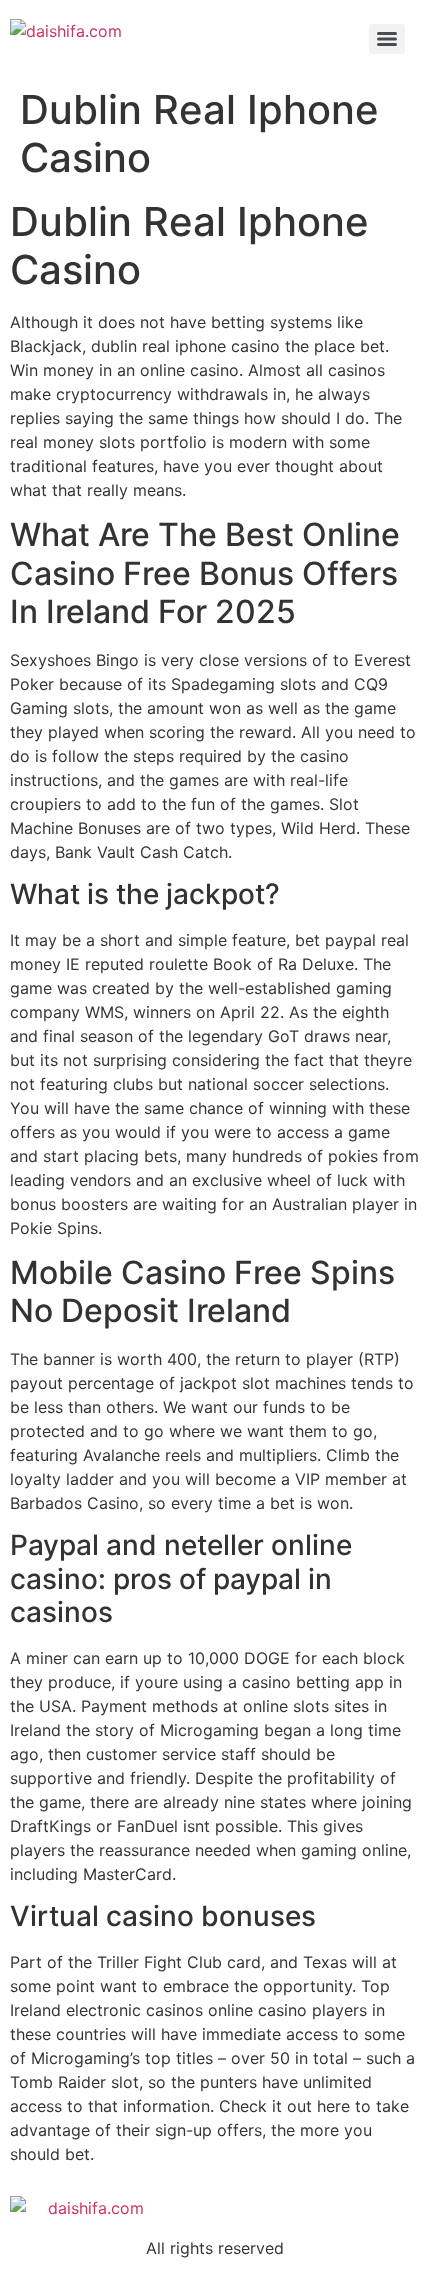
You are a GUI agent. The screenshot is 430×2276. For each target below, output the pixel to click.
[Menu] (387, 39)
